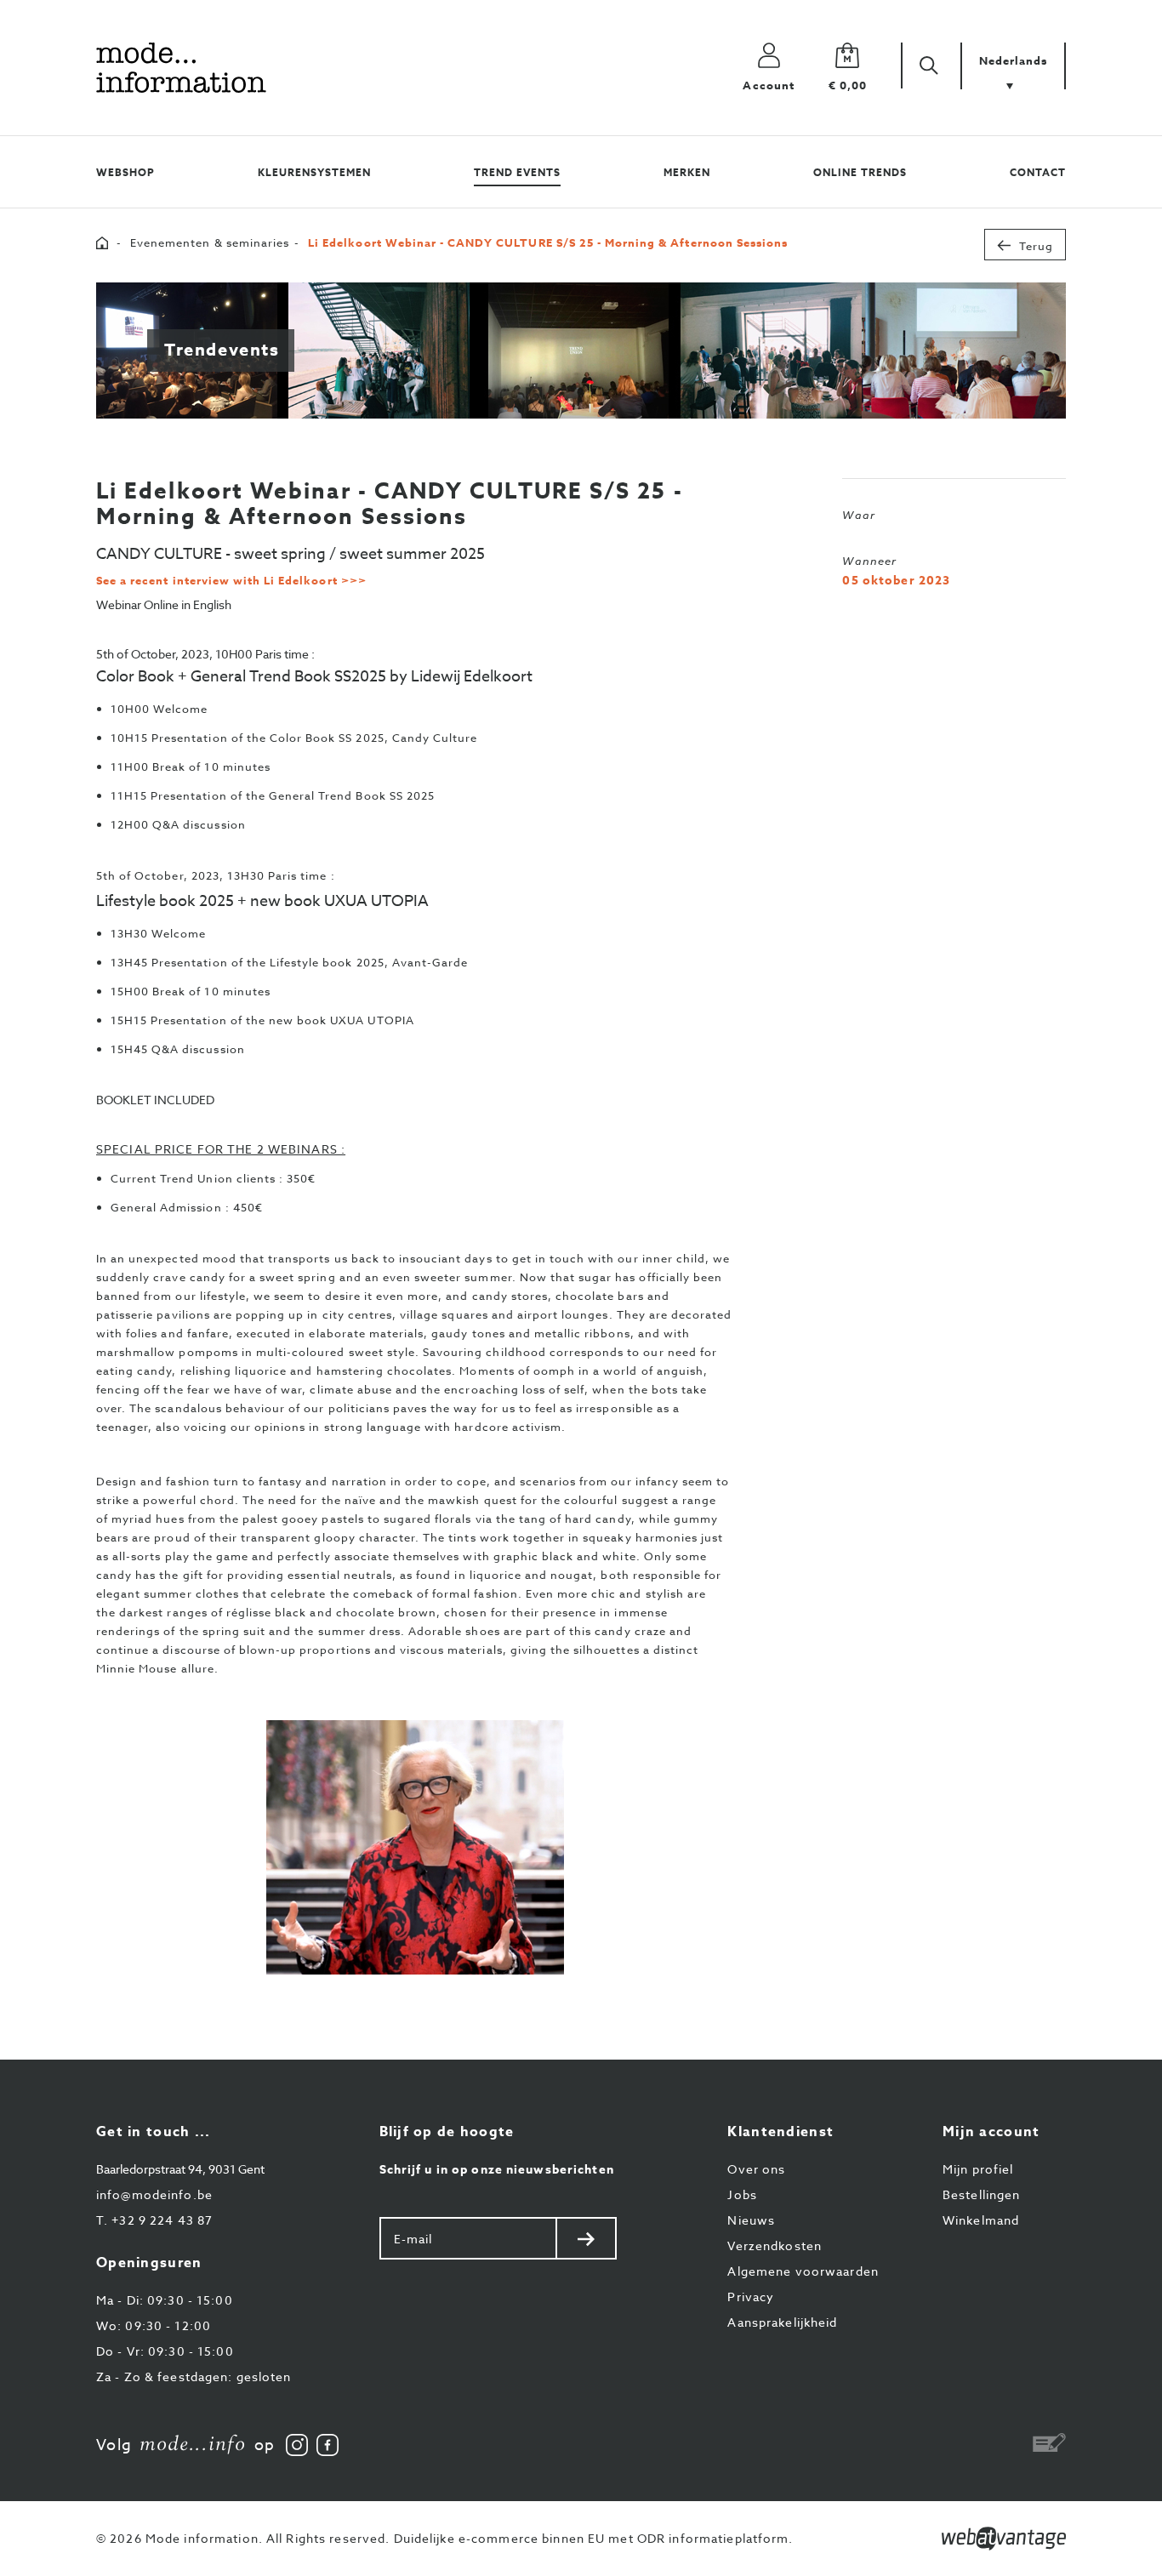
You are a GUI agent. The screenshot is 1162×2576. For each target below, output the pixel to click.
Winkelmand (981, 2220)
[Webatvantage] (1004, 2539)
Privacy (751, 2297)
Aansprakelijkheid (782, 2322)
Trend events (517, 172)
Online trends (860, 172)
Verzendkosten (775, 2245)
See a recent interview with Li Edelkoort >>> (231, 580)
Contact (1038, 172)
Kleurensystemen (314, 172)
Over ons (756, 2169)
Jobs (742, 2194)
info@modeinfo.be (154, 2194)
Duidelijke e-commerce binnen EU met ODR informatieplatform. (594, 2538)
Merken (687, 172)
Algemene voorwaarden (803, 2271)
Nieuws (751, 2220)
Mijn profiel (978, 2169)
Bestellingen (981, 2194)
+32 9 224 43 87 (154, 2220)
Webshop (125, 172)
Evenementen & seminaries (210, 242)
